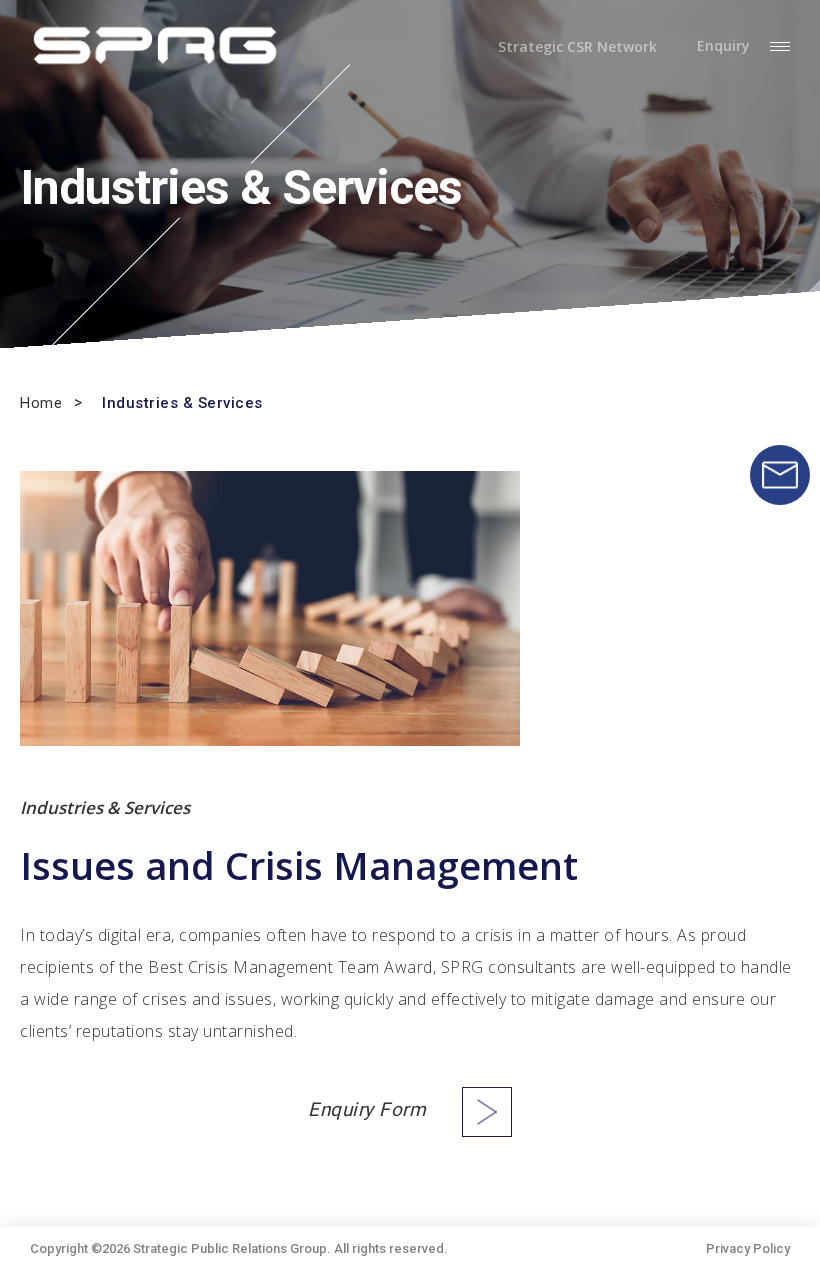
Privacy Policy (748, 1248)
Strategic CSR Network (577, 47)
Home (41, 403)
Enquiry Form (367, 1110)
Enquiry (723, 46)
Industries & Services (182, 403)
